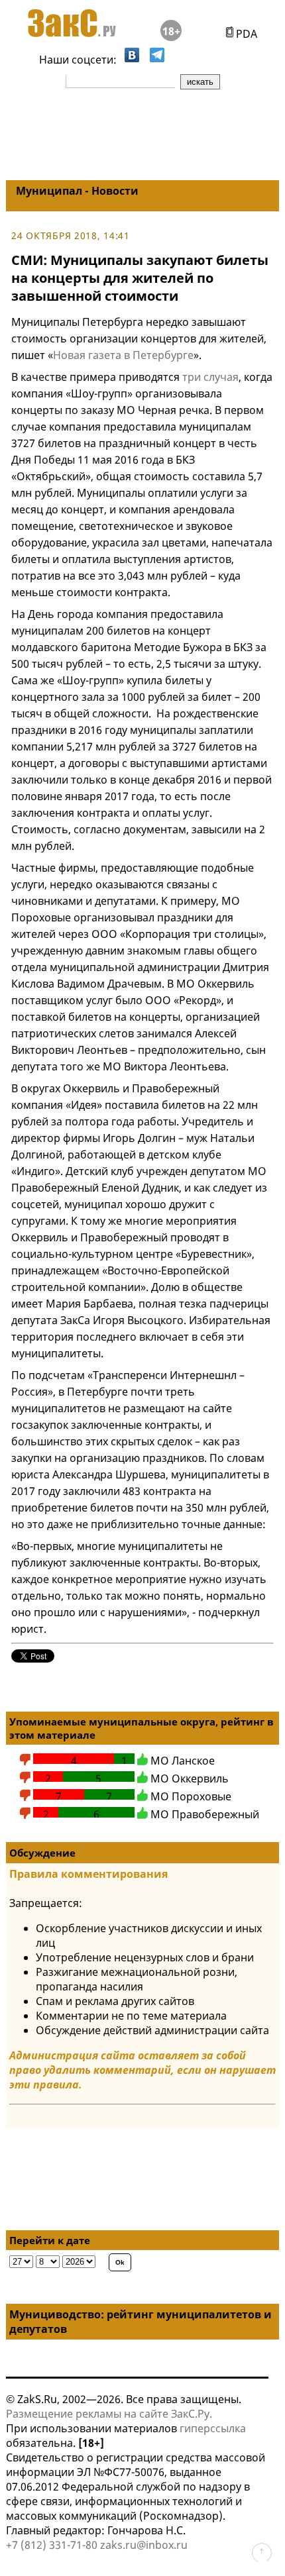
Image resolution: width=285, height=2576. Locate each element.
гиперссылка (213, 2428)
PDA (245, 34)
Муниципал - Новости (77, 191)
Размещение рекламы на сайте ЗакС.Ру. (109, 2414)
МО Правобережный (205, 1814)
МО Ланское (183, 1761)
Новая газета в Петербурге (123, 355)
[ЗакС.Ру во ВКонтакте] (132, 58)
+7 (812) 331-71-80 (52, 2545)
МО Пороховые (191, 1796)
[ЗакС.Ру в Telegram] (157, 58)
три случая (210, 377)
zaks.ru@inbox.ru (144, 2545)
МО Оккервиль (190, 1778)
